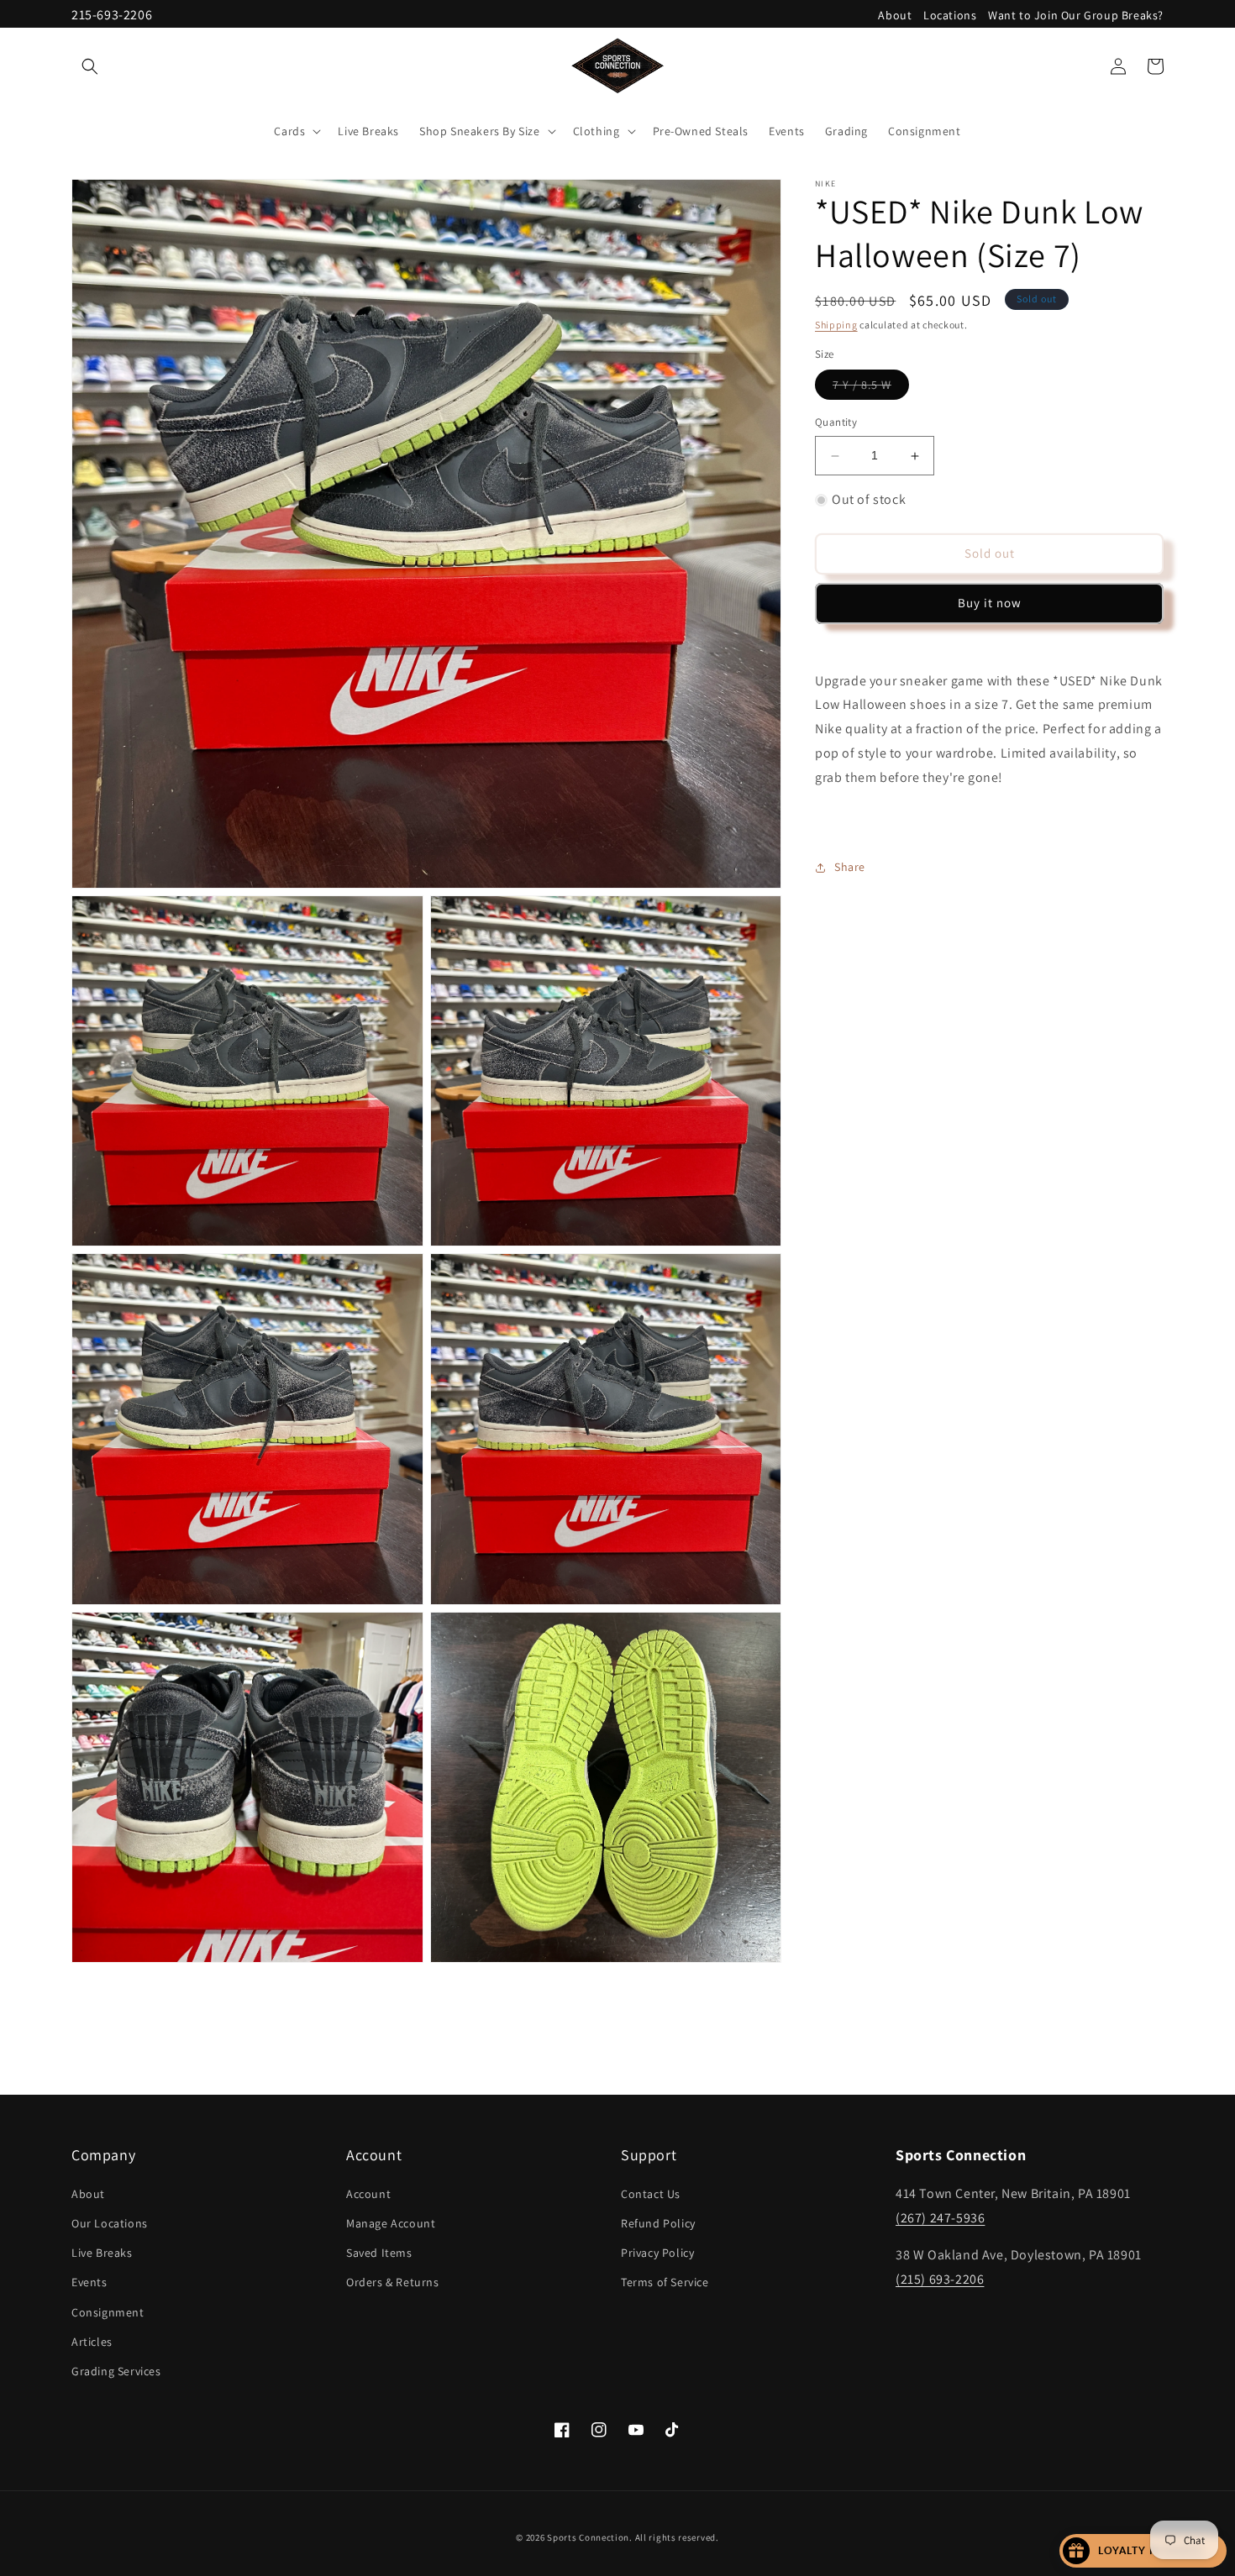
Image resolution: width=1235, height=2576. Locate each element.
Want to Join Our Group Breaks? (1076, 15)
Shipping (836, 325)
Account (368, 2193)
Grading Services (116, 2370)
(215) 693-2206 (940, 2279)
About (895, 15)
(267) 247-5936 (940, 2217)
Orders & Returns (393, 2282)
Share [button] (850, 867)
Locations (950, 15)
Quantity (836, 423)
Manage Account (391, 2222)
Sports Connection (588, 2537)
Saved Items (379, 2253)
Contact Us (651, 2193)
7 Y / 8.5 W (871, 389)
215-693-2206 (112, 15)
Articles (92, 2341)
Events (89, 2282)
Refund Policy (658, 2222)
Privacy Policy (657, 2253)
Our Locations (110, 2222)
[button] (90, 66)
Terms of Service (665, 2282)
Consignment (108, 2311)
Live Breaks (102, 2253)
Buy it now (990, 603)
